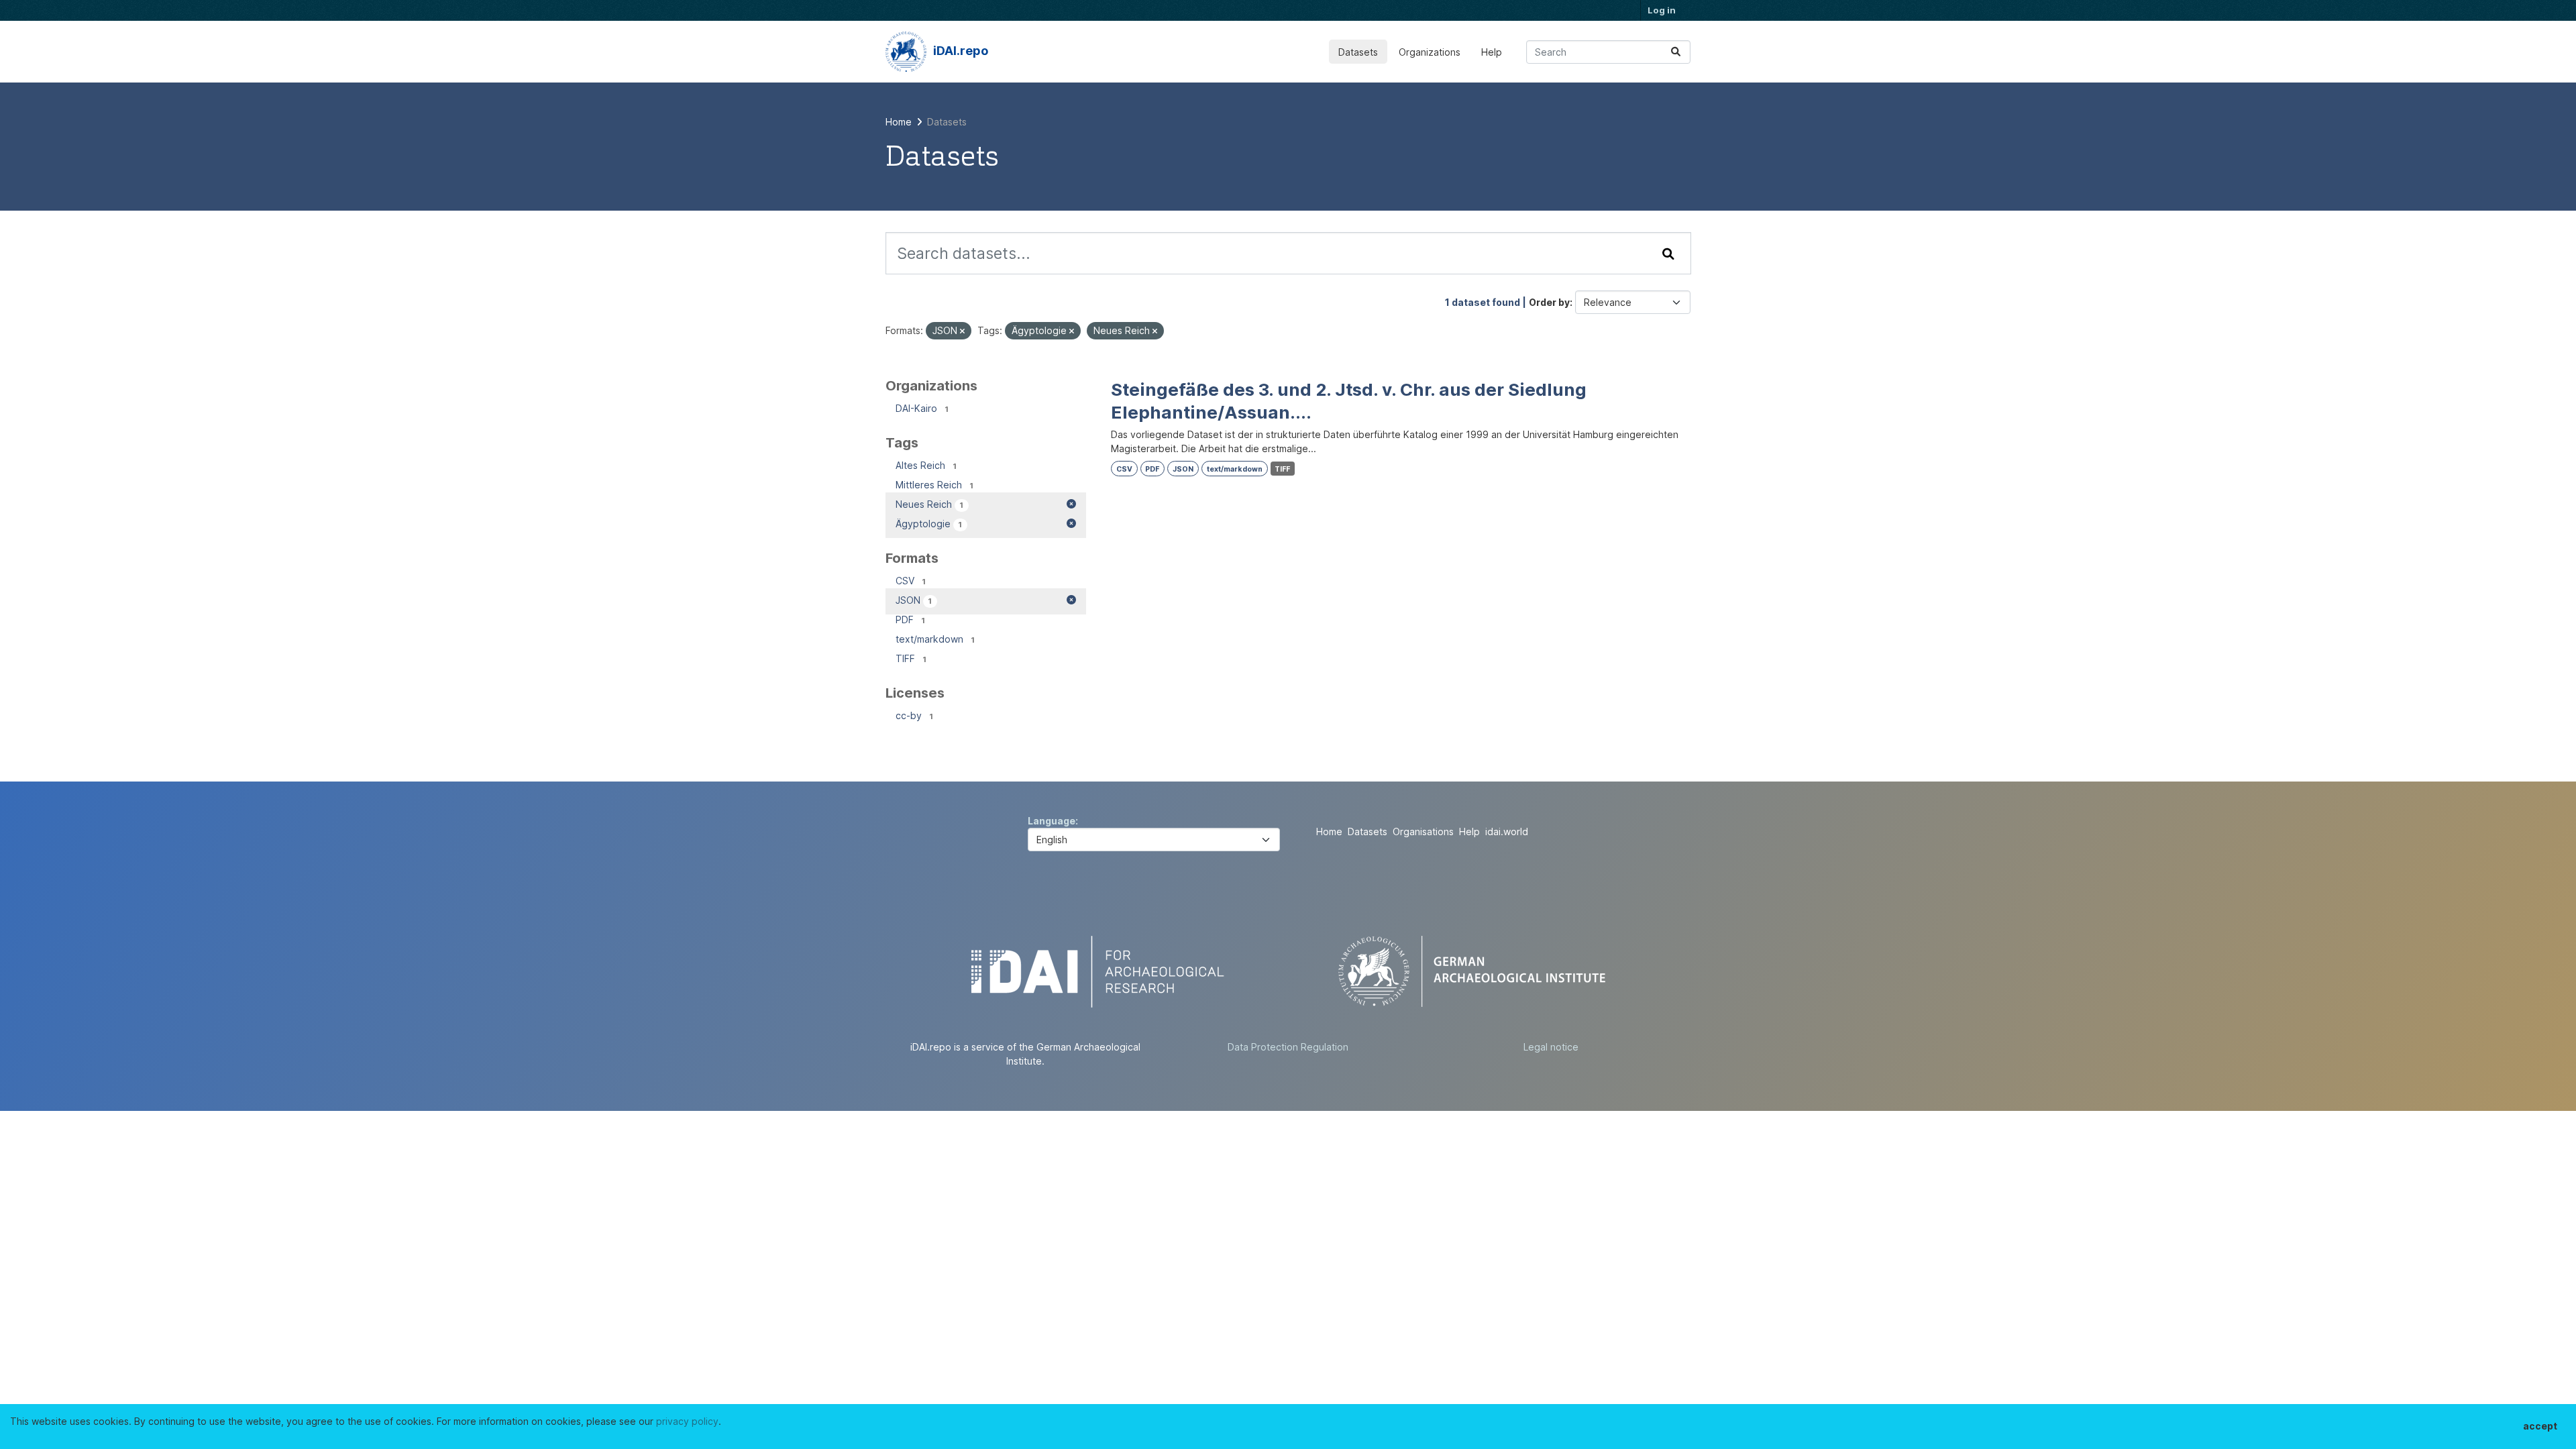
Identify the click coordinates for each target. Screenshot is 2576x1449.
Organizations (1430, 52)
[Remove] (962, 331)
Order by (1549, 302)
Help (1492, 52)
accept (2540, 1426)
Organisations (1423, 831)
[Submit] (1676, 52)
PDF (1152, 469)
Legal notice (1551, 1047)
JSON (1183, 469)
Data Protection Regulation (1288, 1047)
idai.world (1507, 831)
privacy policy (687, 1421)
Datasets (1358, 52)
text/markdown (1235, 469)
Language (1052, 821)
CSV (1124, 469)
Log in (1662, 10)
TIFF (1282, 469)
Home (1329, 831)
